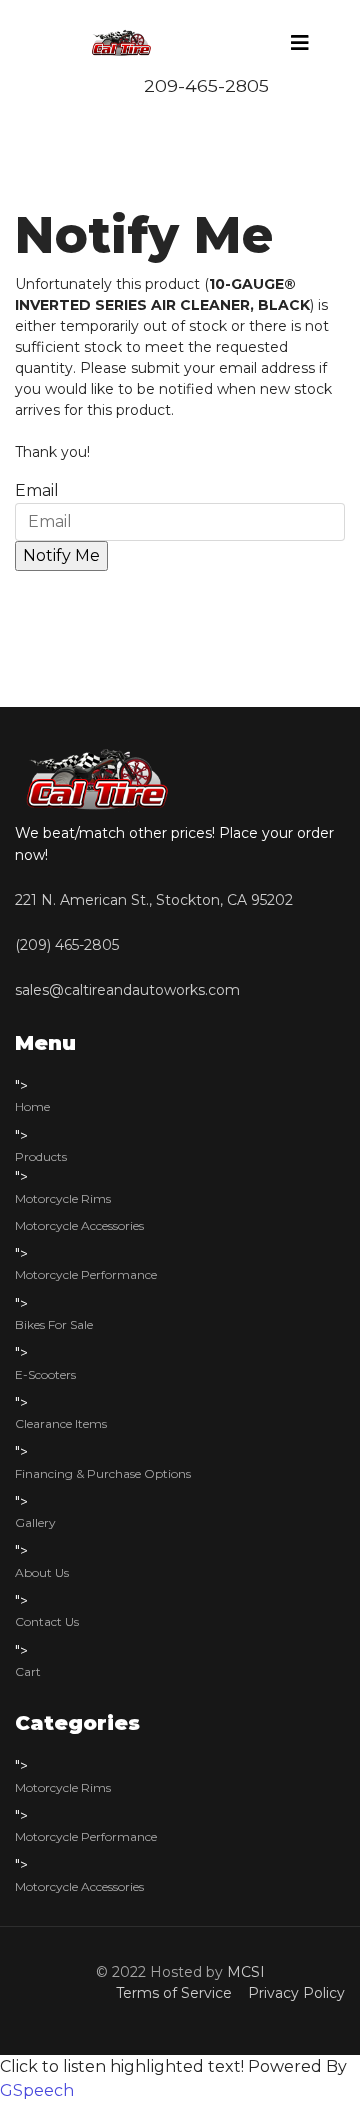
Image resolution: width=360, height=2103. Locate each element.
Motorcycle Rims (63, 1198)
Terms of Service (178, 1993)
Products (41, 1156)
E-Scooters (45, 1374)
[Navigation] (300, 43)
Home (32, 1106)
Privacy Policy (292, 1993)
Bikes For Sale (54, 1324)
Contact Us (47, 1621)
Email (37, 490)
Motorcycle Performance (86, 1274)
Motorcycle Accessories (79, 1225)
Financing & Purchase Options (103, 1473)
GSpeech (37, 2090)
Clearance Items (61, 1423)
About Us (42, 1572)
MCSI (246, 1972)
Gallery (35, 1522)
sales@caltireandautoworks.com (127, 990)
